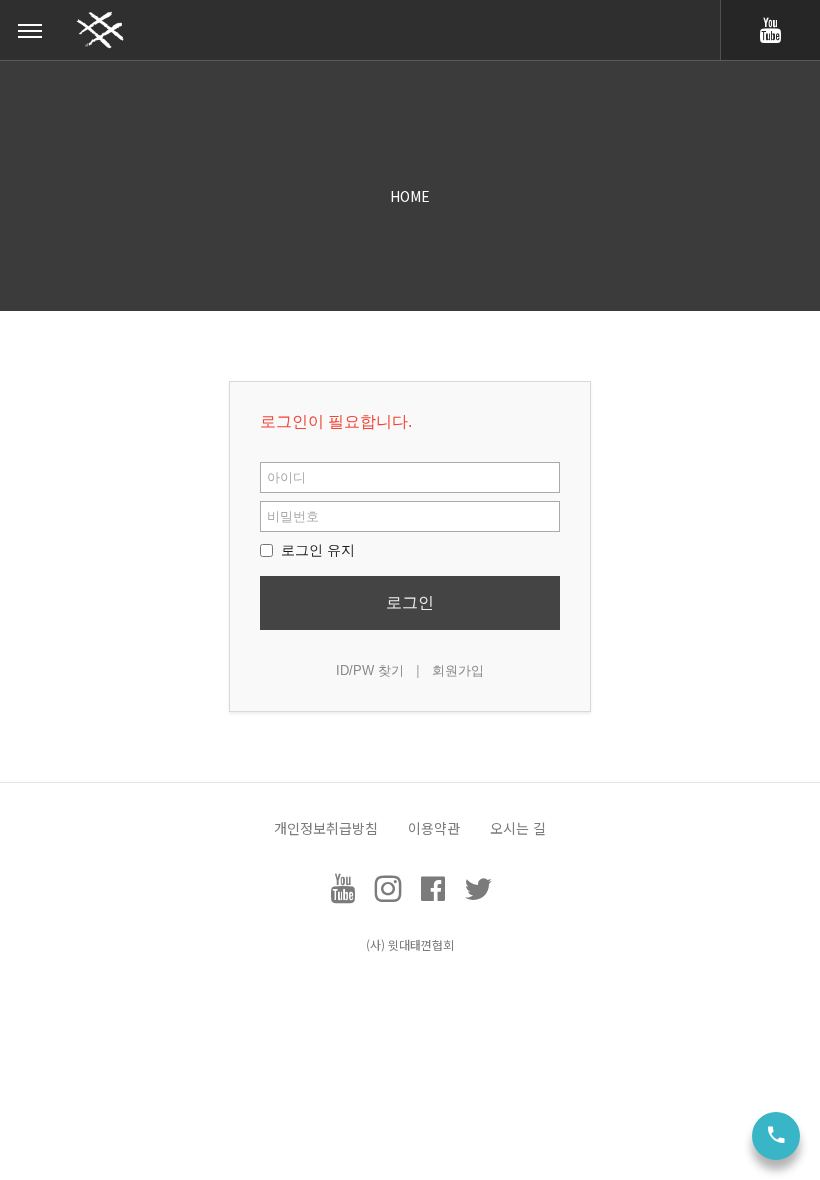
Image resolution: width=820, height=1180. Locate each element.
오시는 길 (518, 828)
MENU (30, 30)
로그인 (410, 602)
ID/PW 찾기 (370, 670)
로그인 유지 (316, 550)
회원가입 (458, 670)
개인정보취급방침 (326, 828)
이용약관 (434, 828)
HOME (410, 196)
